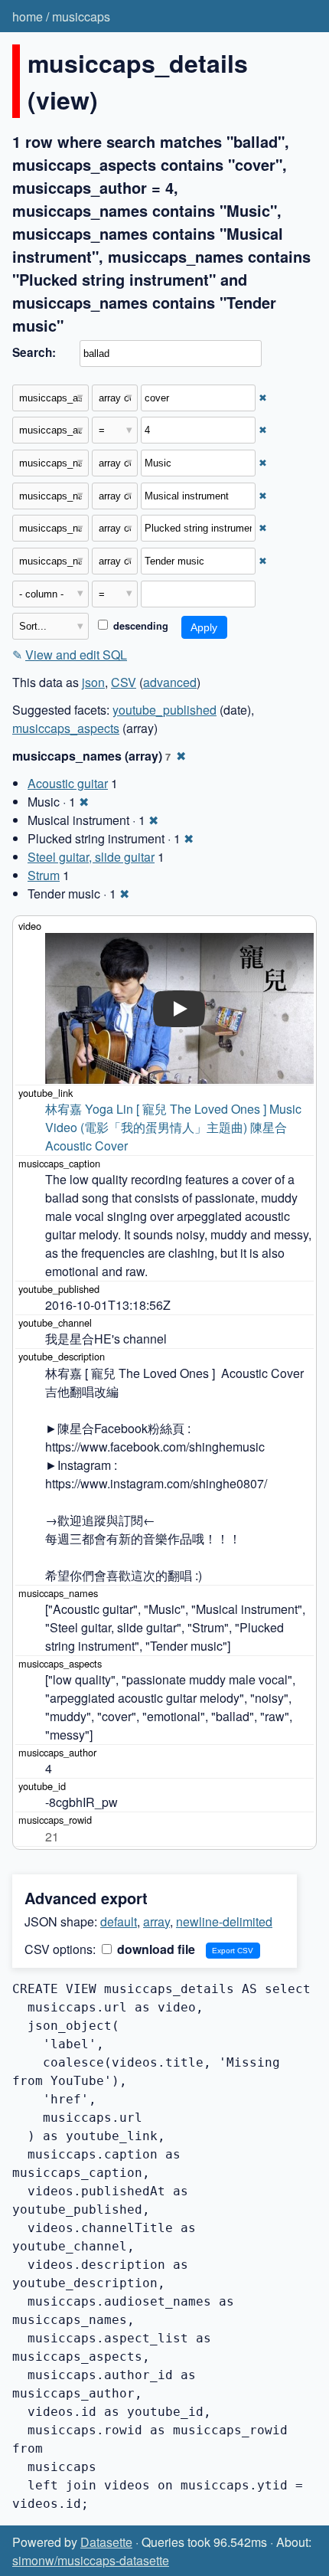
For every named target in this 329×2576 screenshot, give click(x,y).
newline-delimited (224, 1921)
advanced (170, 682)
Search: (34, 352)
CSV (124, 682)
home (28, 16)
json (93, 682)
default (119, 1921)
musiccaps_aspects (66, 728)
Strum (44, 875)
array (156, 1921)
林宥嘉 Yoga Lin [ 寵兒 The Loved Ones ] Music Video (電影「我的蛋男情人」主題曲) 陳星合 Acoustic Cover (175, 1127)
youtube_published (164, 710)
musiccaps (81, 16)
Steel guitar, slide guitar (91, 857)
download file (155, 1949)
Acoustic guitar (68, 783)
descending (139, 626)
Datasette (106, 2542)
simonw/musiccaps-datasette (91, 2560)
